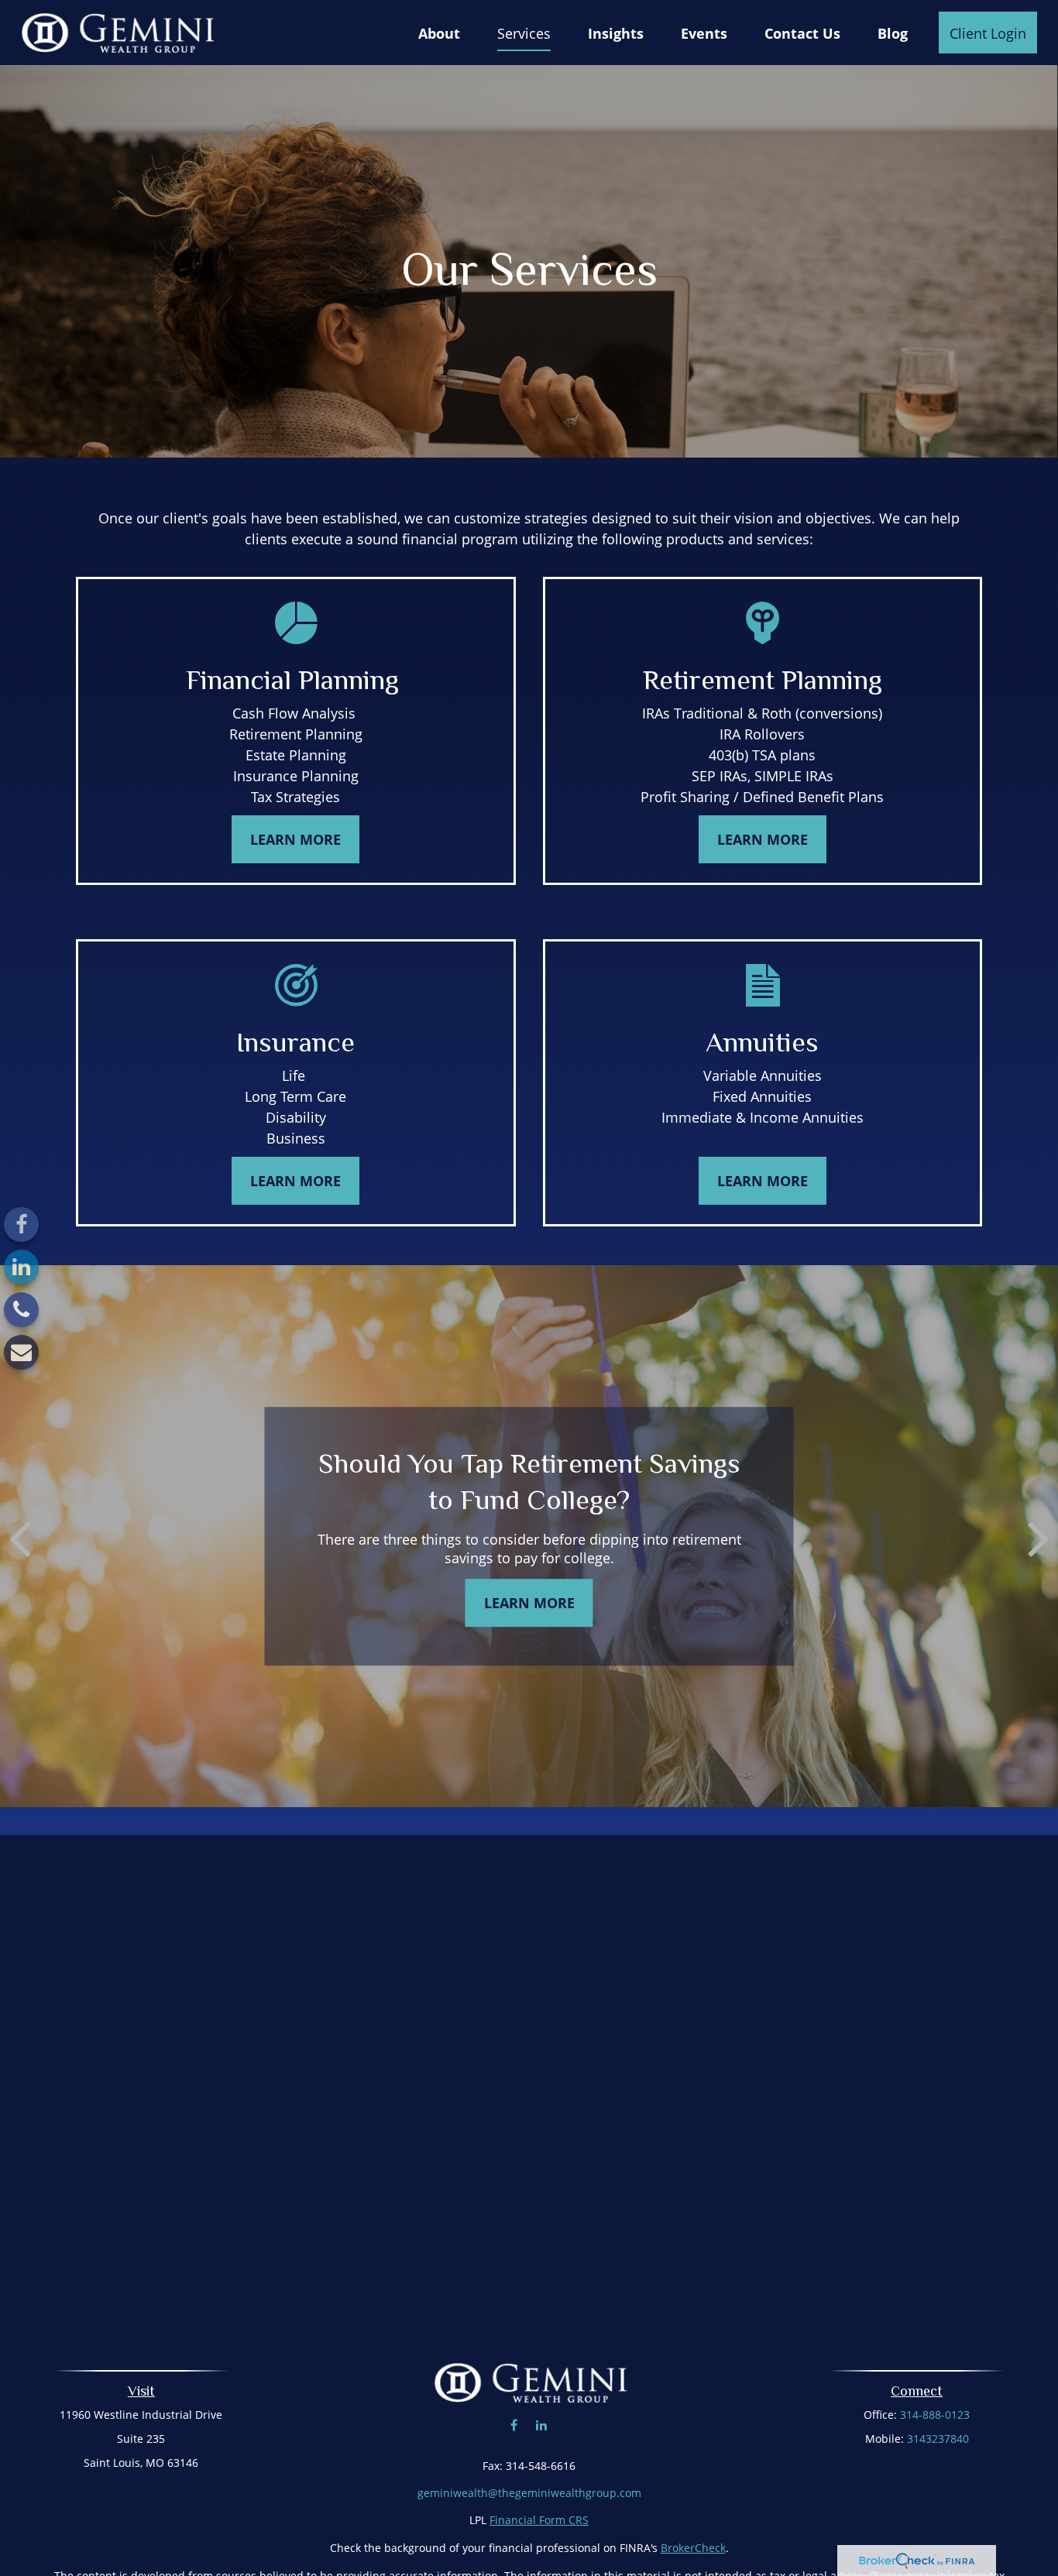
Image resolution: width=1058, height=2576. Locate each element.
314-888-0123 (935, 2415)
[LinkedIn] (21, 1267)
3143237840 (938, 2439)
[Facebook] (21, 1225)
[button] (439, 33)
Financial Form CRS (539, 2520)
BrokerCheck (693, 2548)
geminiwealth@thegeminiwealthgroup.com (529, 2493)
